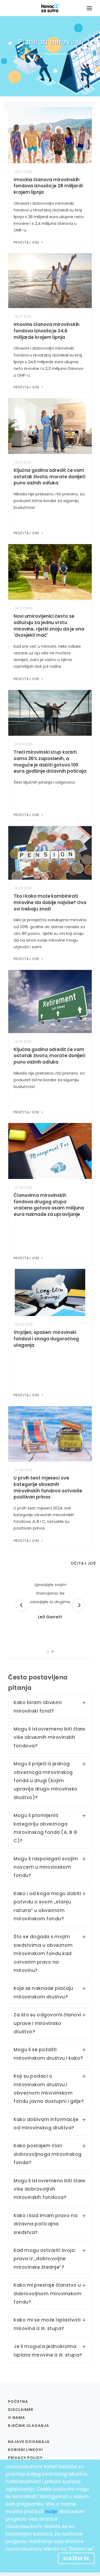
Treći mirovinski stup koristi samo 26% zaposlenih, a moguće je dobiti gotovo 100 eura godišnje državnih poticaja (50, 762)
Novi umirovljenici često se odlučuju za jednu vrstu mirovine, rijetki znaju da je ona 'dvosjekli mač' (49, 626)
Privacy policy (25, 2458)
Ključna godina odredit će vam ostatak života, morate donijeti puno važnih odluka (49, 477)
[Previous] (21, 1605)
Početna (31, 54)
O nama (17, 2418)
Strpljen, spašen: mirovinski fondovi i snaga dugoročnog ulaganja (46, 1339)
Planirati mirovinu (60, 54)
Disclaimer (21, 2410)
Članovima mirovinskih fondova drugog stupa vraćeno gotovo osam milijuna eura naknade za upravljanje (49, 1205)
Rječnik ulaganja (29, 2426)
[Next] (79, 1605)
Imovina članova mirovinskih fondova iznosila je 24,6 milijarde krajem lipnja (47, 331)
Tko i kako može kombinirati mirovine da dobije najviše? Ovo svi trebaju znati (50, 902)
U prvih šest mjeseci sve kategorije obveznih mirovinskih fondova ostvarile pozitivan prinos (48, 1487)
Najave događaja (29, 2442)
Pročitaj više (27, 242)
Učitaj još (83, 1563)
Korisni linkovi (25, 2450)
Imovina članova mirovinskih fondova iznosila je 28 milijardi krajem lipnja (48, 186)
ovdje (51, 2511)
